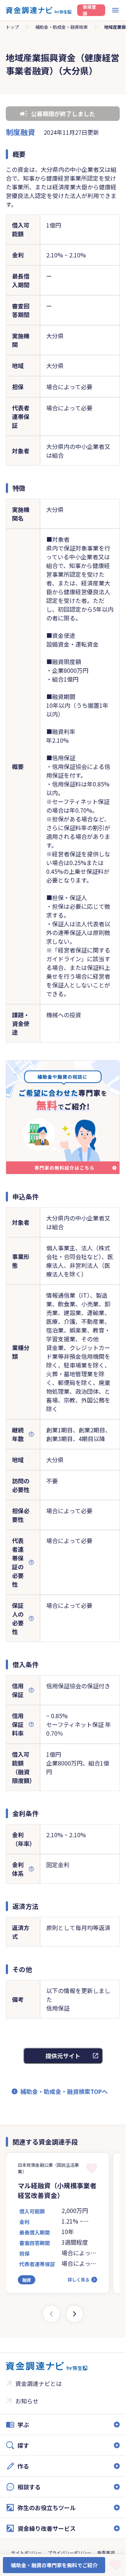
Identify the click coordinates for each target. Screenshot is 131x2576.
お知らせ (27, 2401)
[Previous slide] (51, 2314)
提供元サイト (63, 2056)
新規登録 (90, 10)
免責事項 (106, 2553)
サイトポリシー (27, 2553)
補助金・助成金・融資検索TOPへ (64, 2091)
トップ (12, 27)
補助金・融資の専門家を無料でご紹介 (54, 2565)
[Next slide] (75, 2314)
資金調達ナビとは (39, 2383)
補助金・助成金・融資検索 (61, 27)
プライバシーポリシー (70, 2553)
